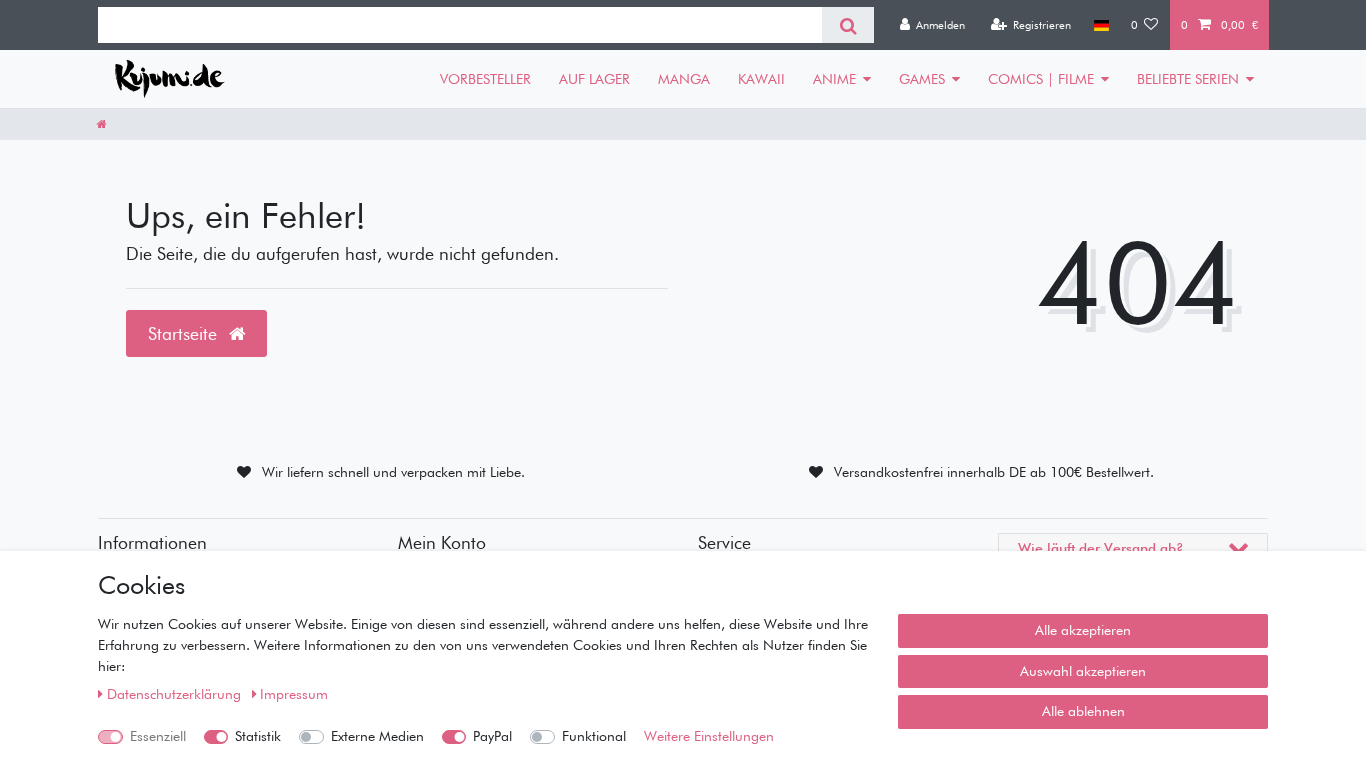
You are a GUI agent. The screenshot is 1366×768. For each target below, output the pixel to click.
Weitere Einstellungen (709, 736)
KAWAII (761, 79)
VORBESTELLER (485, 79)
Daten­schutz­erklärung (176, 694)
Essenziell (158, 736)
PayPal (492, 736)
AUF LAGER (594, 79)
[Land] (1100, 25)
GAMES (922, 79)
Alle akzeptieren (1083, 630)
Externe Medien (377, 736)
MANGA (684, 79)
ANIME (834, 79)
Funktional (594, 736)
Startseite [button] (185, 333)
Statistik (258, 736)
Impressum (294, 694)
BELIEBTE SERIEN (1188, 79)
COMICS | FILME (1041, 79)
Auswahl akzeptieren (1083, 671)
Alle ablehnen (1083, 711)
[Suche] (847, 25)
